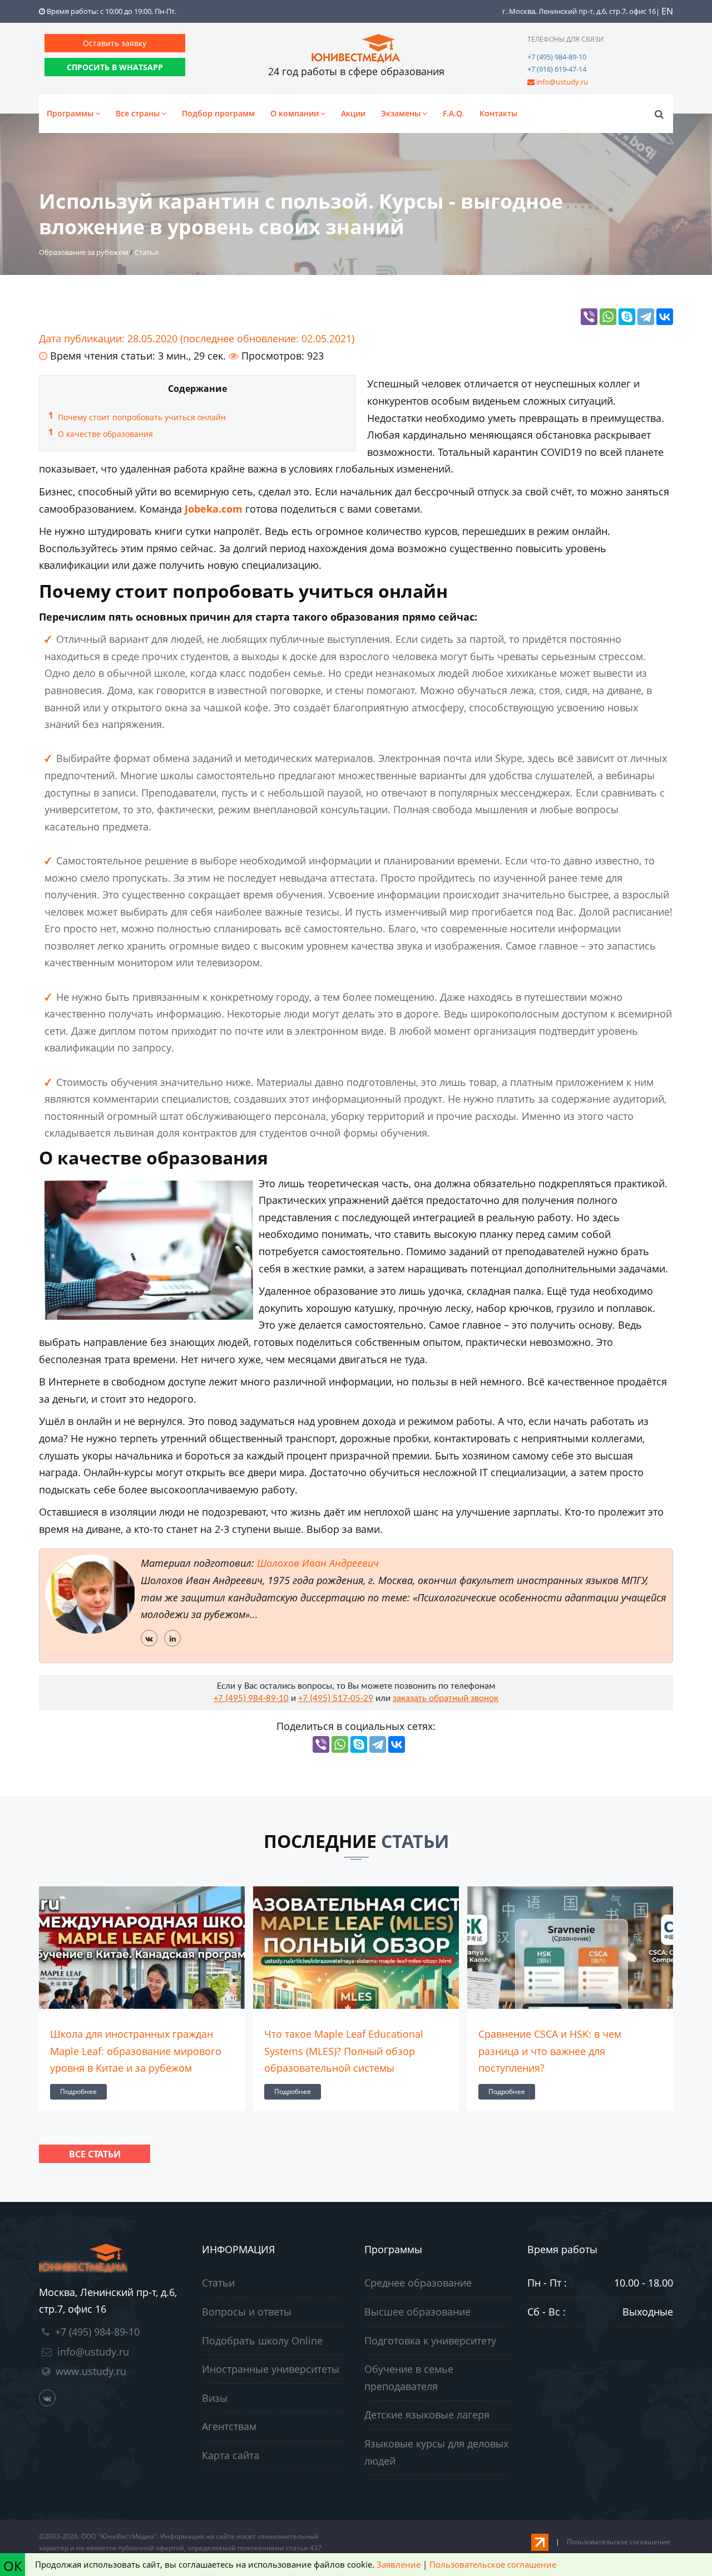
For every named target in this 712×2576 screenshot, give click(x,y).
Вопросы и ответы (247, 2312)
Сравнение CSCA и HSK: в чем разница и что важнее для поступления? (550, 2051)
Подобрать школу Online (262, 2341)
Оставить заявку (115, 43)
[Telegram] (646, 317)
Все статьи (95, 2154)
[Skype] (627, 317)
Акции (353, 113)
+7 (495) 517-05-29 (336, 1699)
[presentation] (42, 2005)
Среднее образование (418, 2283)
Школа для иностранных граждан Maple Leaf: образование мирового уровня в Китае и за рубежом (136, 2051)
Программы (70, 113)
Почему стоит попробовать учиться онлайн (142, 417)
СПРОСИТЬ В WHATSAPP (115, 67)
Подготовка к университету (430, 2341)
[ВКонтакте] (665, 317)
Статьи (218, 2283)
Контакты (498, 113)
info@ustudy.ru (562, 82)
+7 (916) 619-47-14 (557, 69)
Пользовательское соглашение (619, 2542)
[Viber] (589, 317)
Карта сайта (231, 2455)
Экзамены (401, 113)
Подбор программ (218, 113)
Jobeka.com (214, 509)
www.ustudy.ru (91, 2371)
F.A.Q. (453, 113)
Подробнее (78, 2091)
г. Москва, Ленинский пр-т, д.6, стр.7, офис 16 (579, 11)
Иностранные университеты (271, 2369)
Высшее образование (417, 2312)
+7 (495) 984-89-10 (557, 57)
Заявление (399, 2564)
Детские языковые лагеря (427, 2415)
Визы (215, 2398)
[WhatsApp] (608, 317)
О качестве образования (105, 434)
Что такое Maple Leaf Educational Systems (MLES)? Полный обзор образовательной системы (344, 2051)
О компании (295, 113)
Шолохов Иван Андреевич (318, 1563)
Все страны (138, 113)
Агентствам (229, 2426)
